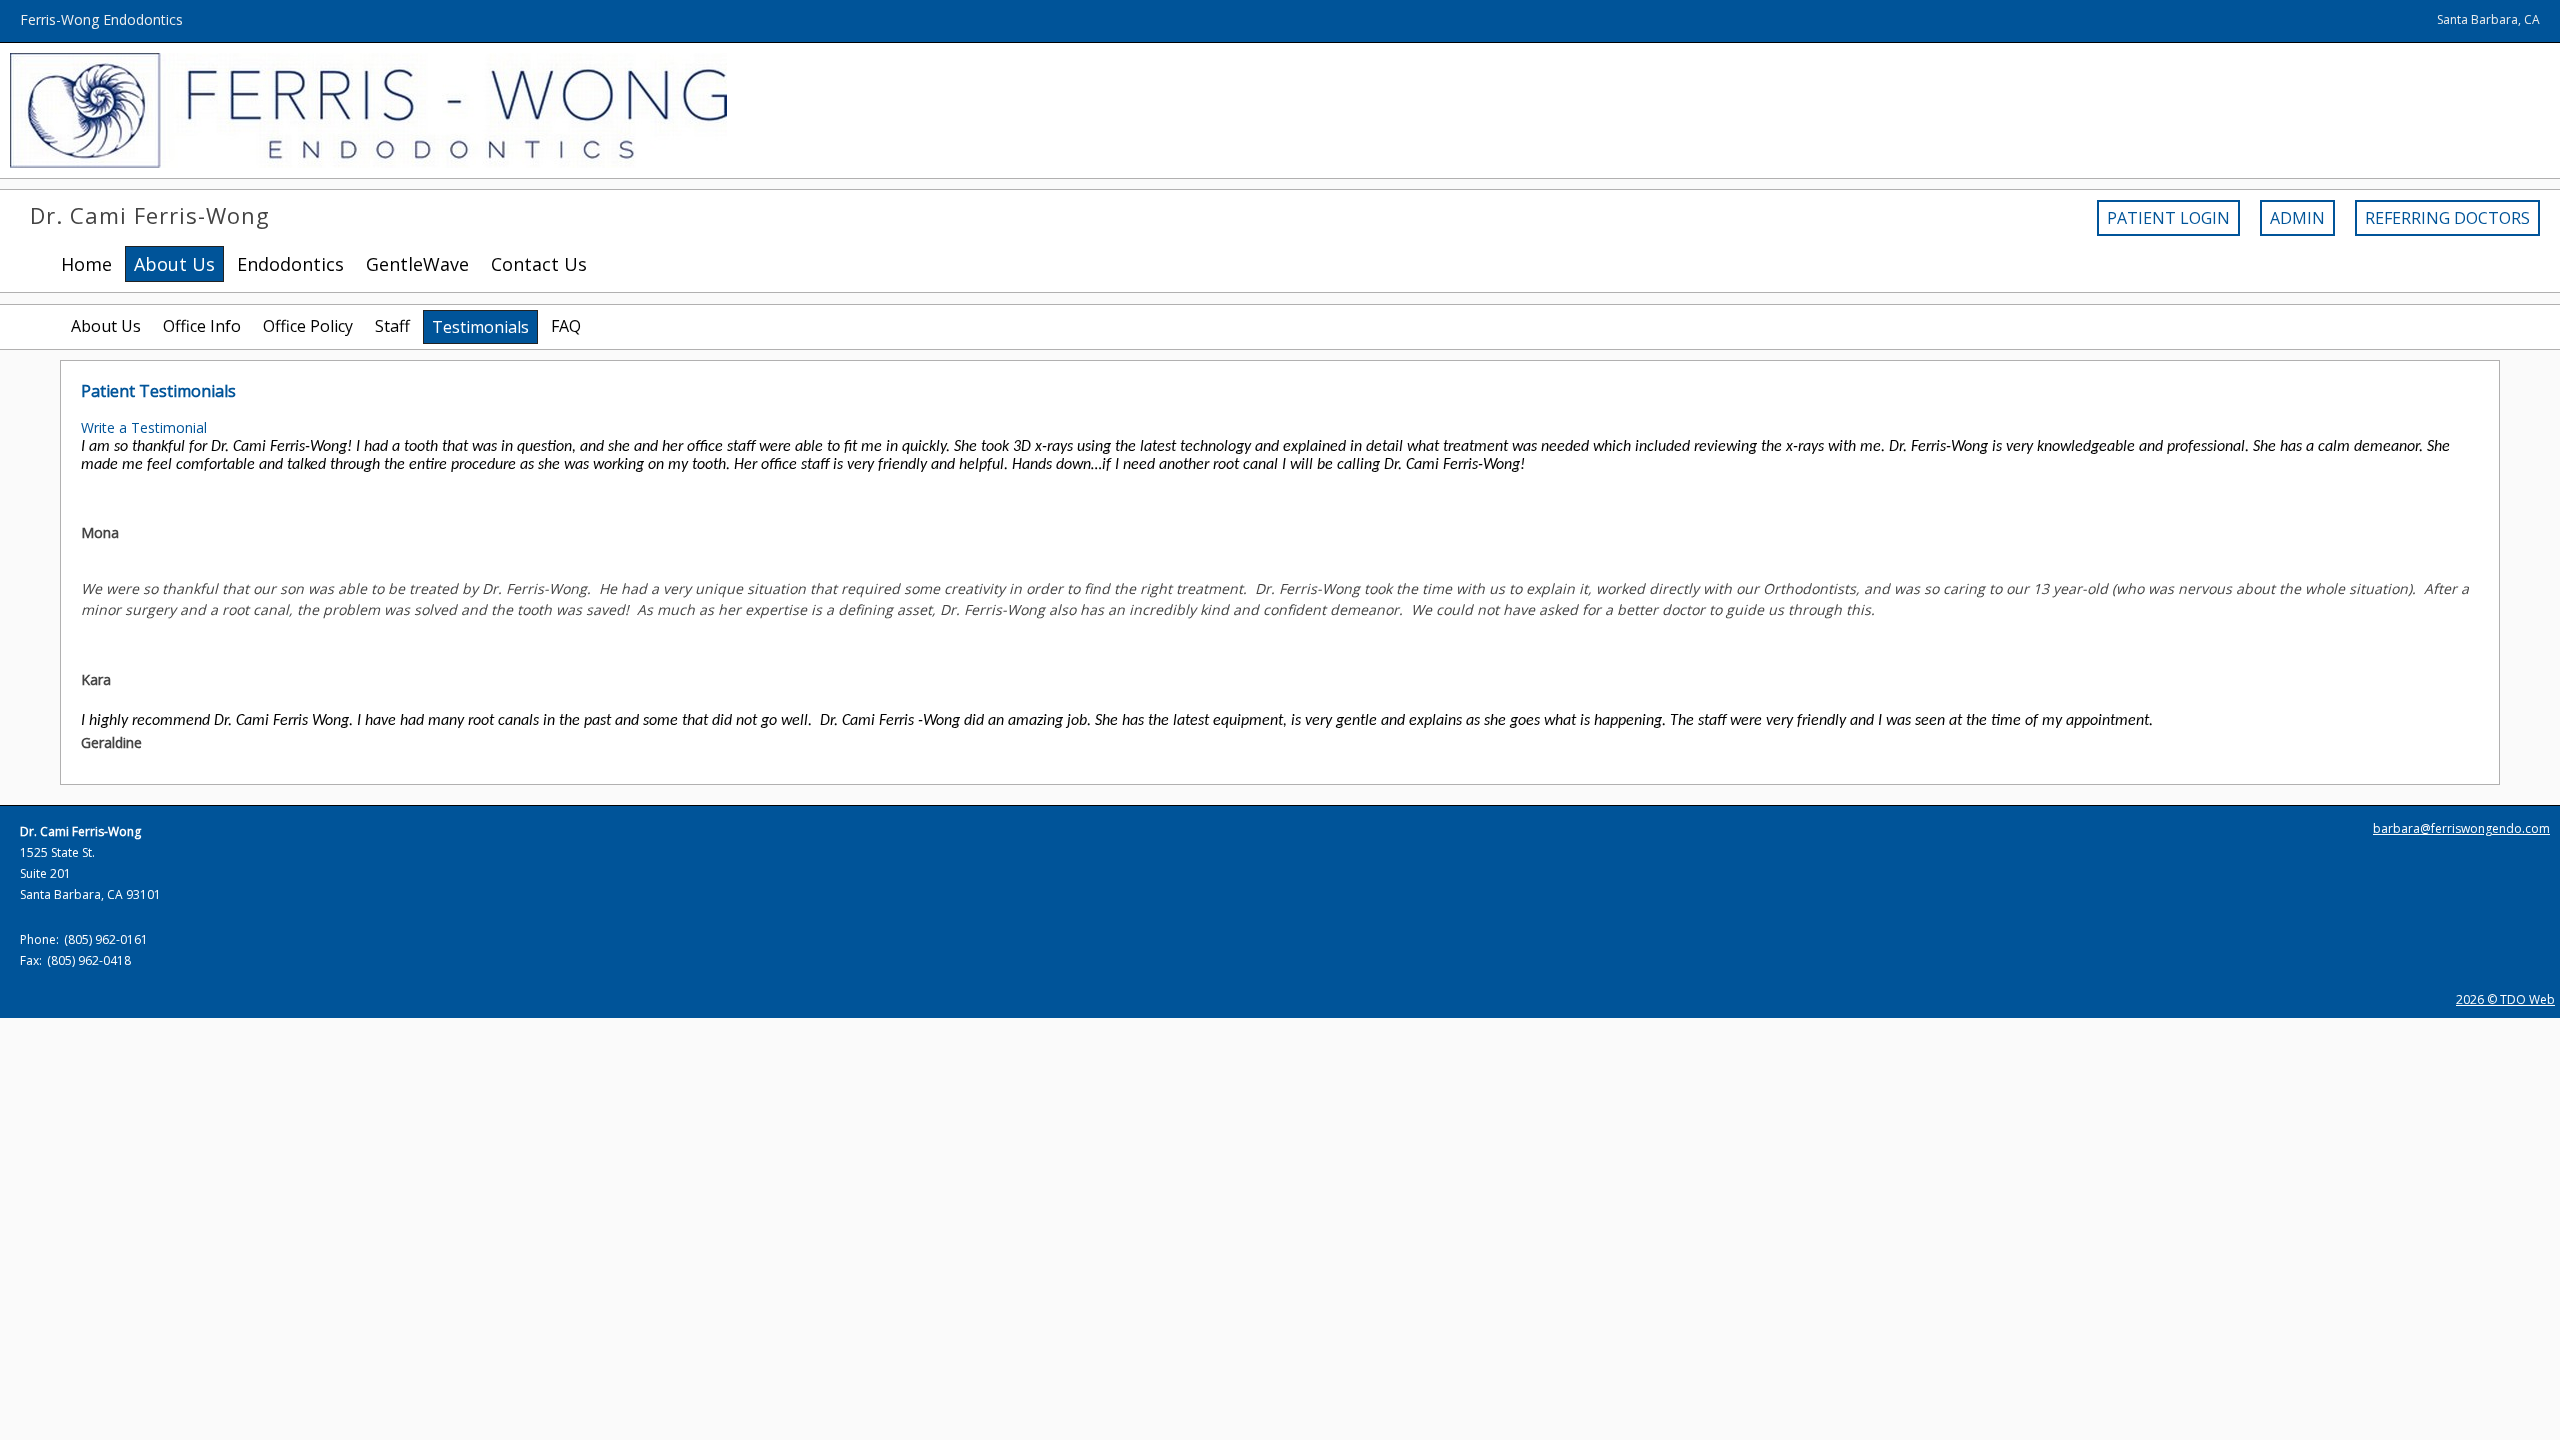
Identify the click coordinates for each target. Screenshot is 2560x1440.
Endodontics (290, 264)
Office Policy (308, 326)
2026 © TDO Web (2505, 999)
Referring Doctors (2447, 218)
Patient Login (2168, 218)
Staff (392, 326)
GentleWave (417, 264)
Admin (2297, 218)
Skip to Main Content (68, 9)
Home (86, 264)
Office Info (202, 326)
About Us (106, 326)
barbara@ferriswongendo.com (2461, 828)
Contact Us (539, 264)
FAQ (566, 326)
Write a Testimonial (144, 427)
